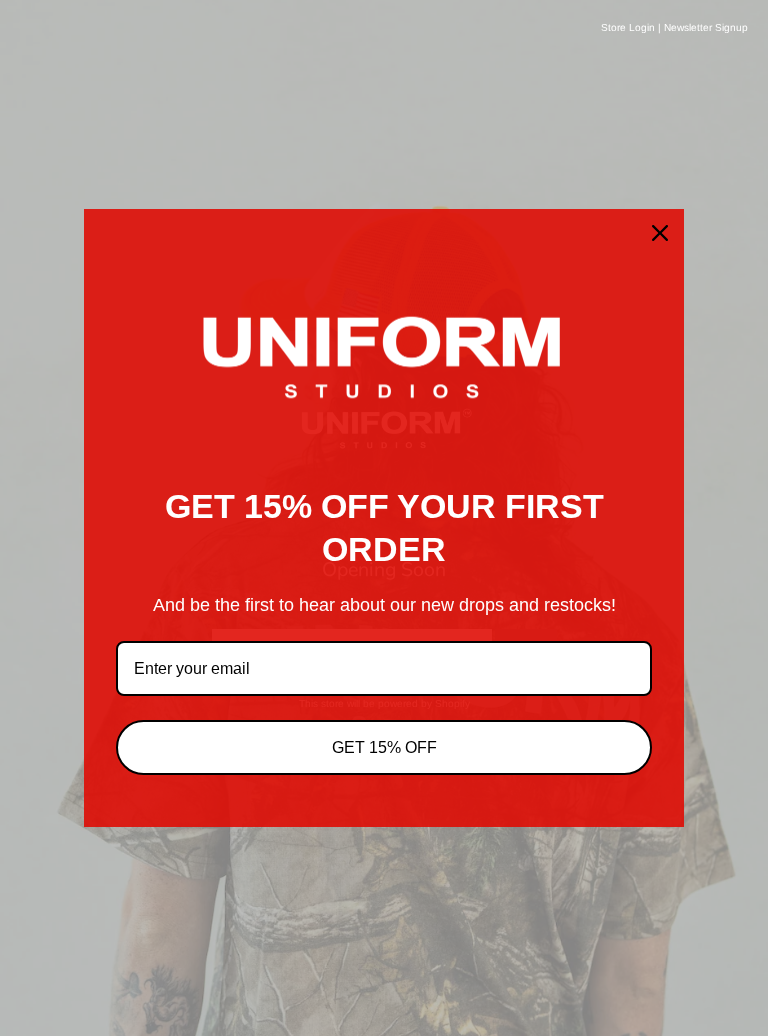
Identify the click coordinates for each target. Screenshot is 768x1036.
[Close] (660, 233)
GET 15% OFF (384, 747)
